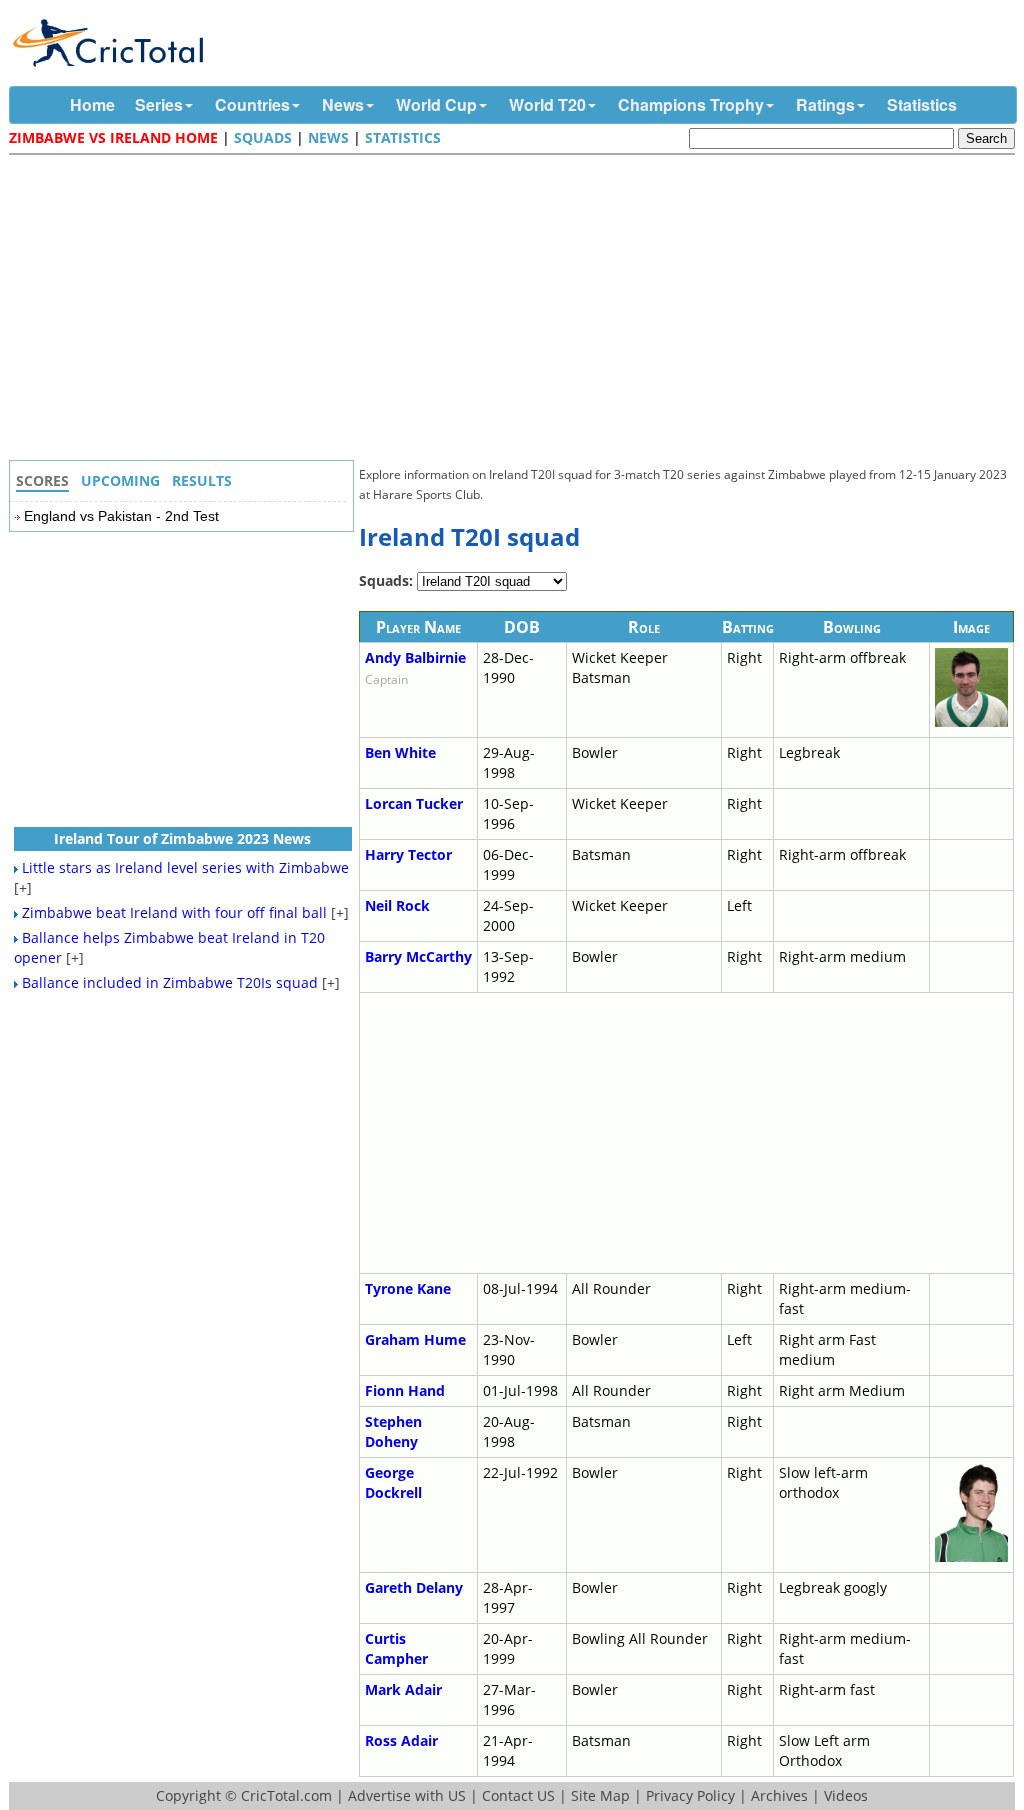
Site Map (600, 1795)
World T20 (547, 104)
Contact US (518, 1795)
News (343, 104)
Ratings (825, 104)
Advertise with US (407, 1795)
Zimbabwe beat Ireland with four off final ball (174, 912)
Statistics (922, 104)
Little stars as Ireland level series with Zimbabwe (185, 867)
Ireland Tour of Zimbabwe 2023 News (182, 838)
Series (159, 104)
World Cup (436, 104)
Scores (42, 480)
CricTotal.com (286, 1795)
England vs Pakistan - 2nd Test (121, 516)
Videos (846, 1795)
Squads (263, 137)
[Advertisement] (517, 310)
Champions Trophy (691, 104)
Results (202, 480)
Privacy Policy (690, 1795)
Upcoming (120, 480)
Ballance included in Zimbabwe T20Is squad (170, 982)
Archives (779, 1795)
